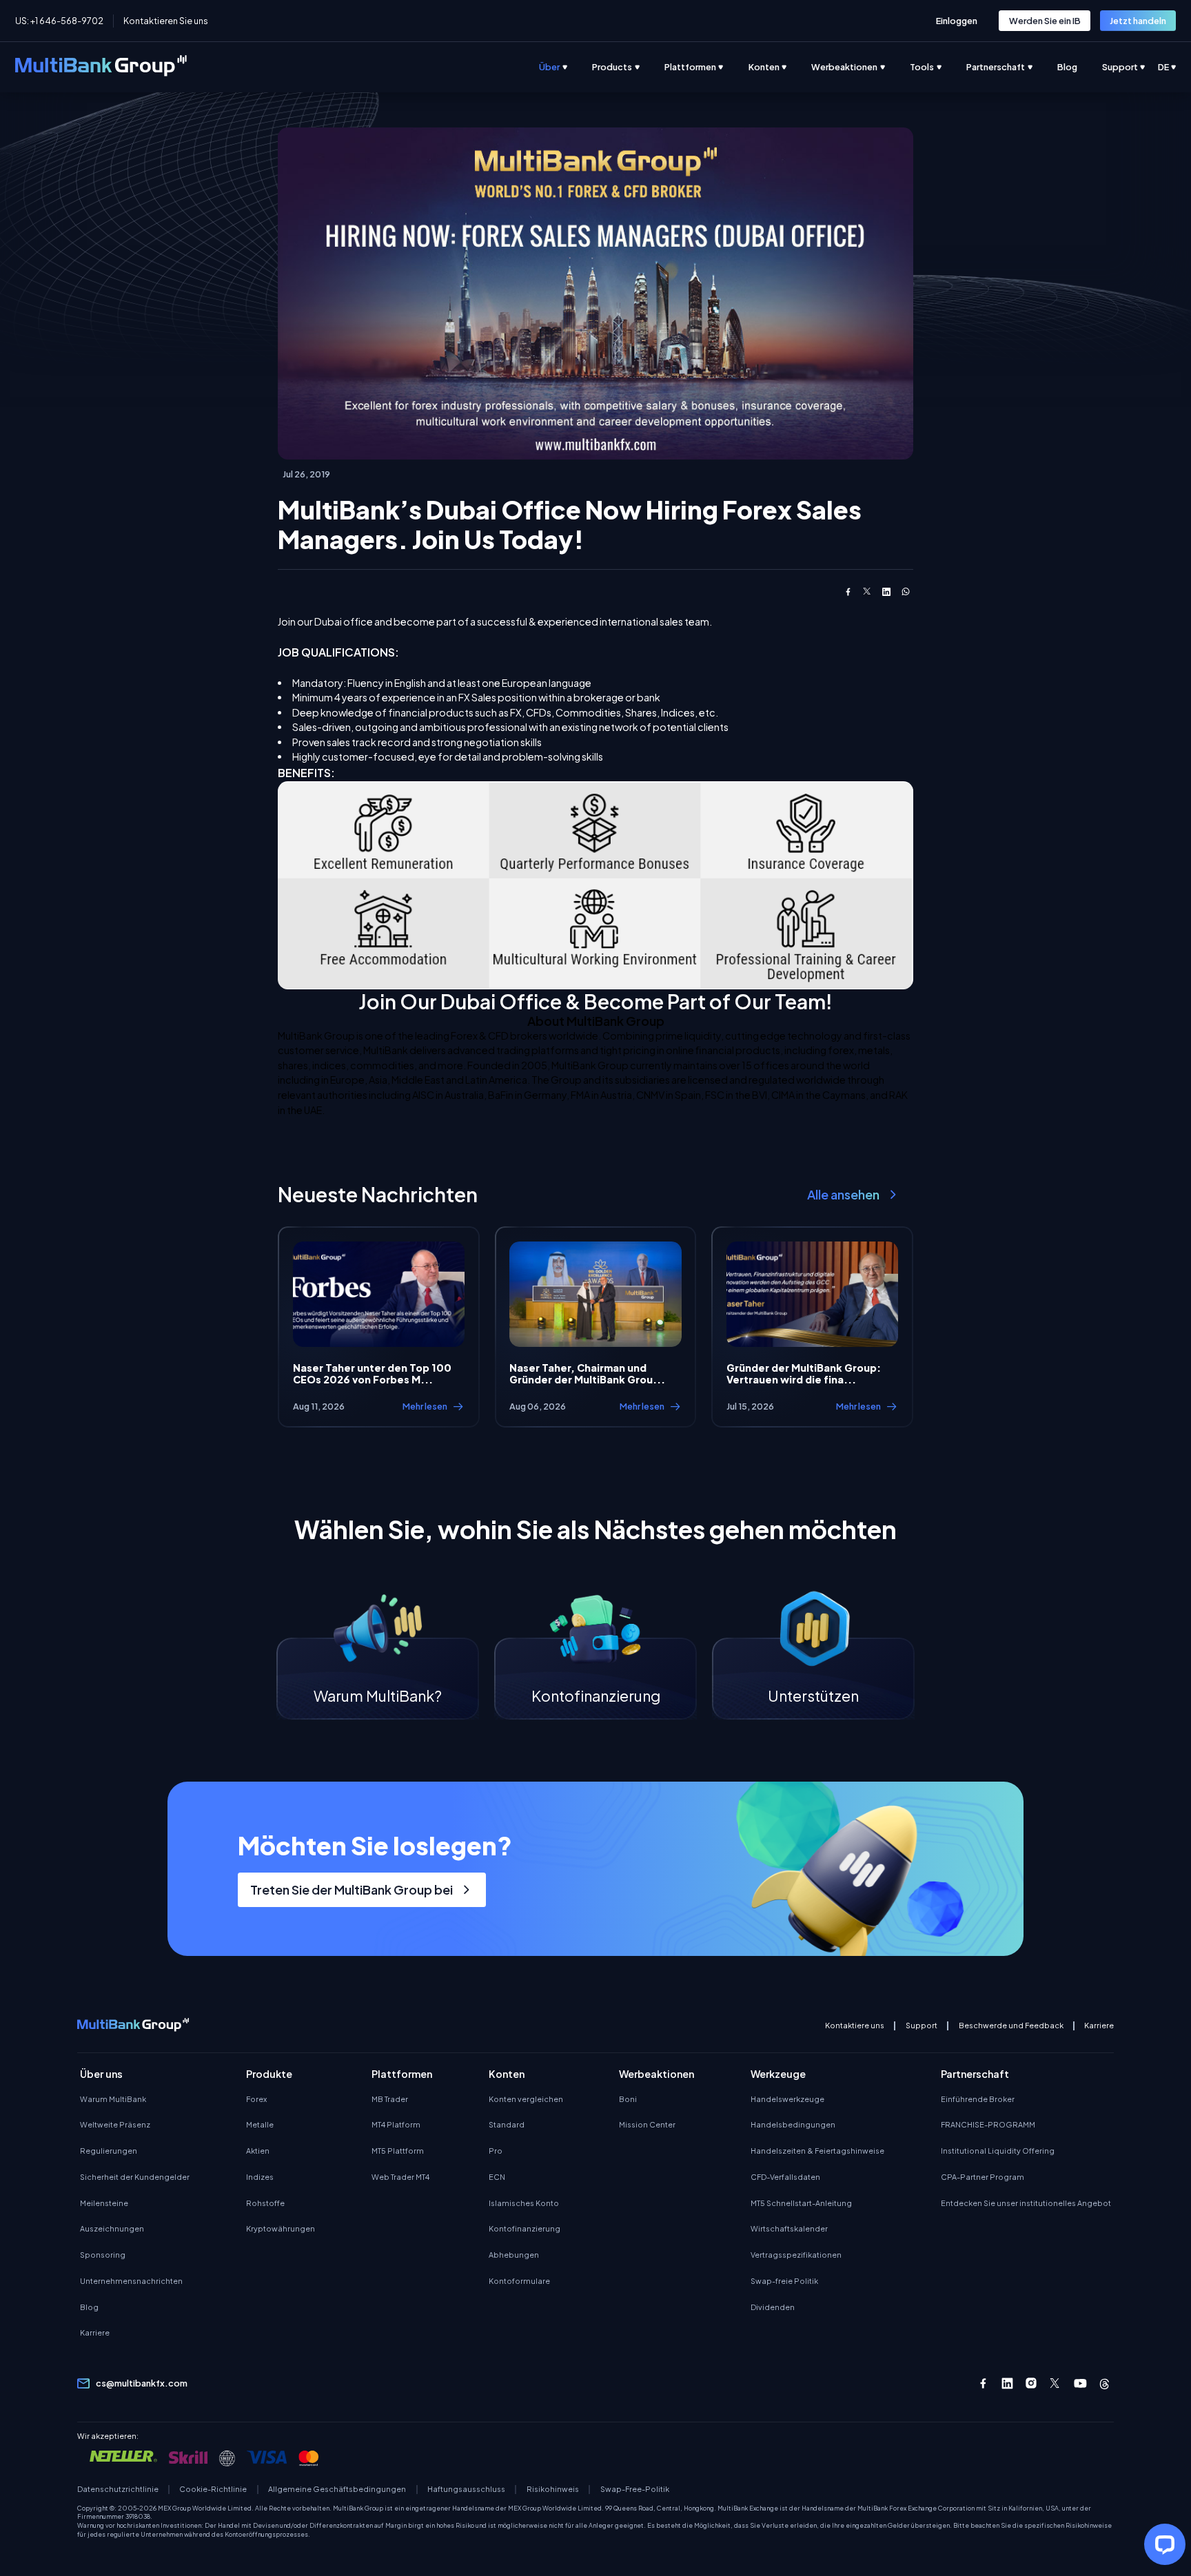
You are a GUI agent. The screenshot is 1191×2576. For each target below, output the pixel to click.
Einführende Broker (978, 2099)
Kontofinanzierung (525, 2228)
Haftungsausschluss (466, 2489)
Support (922, 2026)
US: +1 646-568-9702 (59, 21)
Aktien (258, 2151)
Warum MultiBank (113, 2099)
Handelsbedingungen (793, 2124)
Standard (507, 2124)
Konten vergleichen (526, 2099)
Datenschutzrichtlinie (118, 2489)
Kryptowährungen (281, 2228)
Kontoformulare (519, 2281)
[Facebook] (983, 2383)
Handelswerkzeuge (787, 2099)
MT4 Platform (396, 2124)
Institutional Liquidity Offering (998, 2151)
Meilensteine (104, 2203)
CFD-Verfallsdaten (785, 2177)
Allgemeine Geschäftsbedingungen (337, 2489)
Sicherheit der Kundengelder (135, 2177)
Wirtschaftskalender (789, 2228)
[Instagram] (1031, 2383)
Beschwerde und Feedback (1011, 2026)
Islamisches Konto (524, 2203)
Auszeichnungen (112, 2228)
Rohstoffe (265, 2203)
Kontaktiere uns (855, 2026)
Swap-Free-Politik (634, 2489)
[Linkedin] (1007, 2383)
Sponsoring (103, 2255)
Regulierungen (109, 2151)
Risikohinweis (553, 2489)
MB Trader (390, 2099)
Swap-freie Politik (784, 2281)
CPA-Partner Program (983, 2177)
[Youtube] (1080, 2383)
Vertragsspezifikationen (796, 2255)
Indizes (260, 2177)
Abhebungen (514, 2255)
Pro (496, 2151)
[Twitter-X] (1056, 2383)
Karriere (1099, 2026)
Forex (256, 2099)
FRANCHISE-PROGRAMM (988, 2124)
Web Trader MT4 (400, 2177)
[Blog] (1080, 67)
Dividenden (773, 2307)
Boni (628, 2099)
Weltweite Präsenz (115, 2124)
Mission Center (647, 2124)
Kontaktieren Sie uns (166, 21)
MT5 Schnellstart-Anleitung (801, 2203)
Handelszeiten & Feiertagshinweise (817, 2151)
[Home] (101, 68)
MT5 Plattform (398, 2151)
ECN (497, 2177)
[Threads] (1105, 2383)
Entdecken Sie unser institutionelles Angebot (1026, 2203)
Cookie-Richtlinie (213, 2489)
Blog (89, 2307)
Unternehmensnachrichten (131, 2281)
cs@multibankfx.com (142, 2383)
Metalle (260, 2124)
